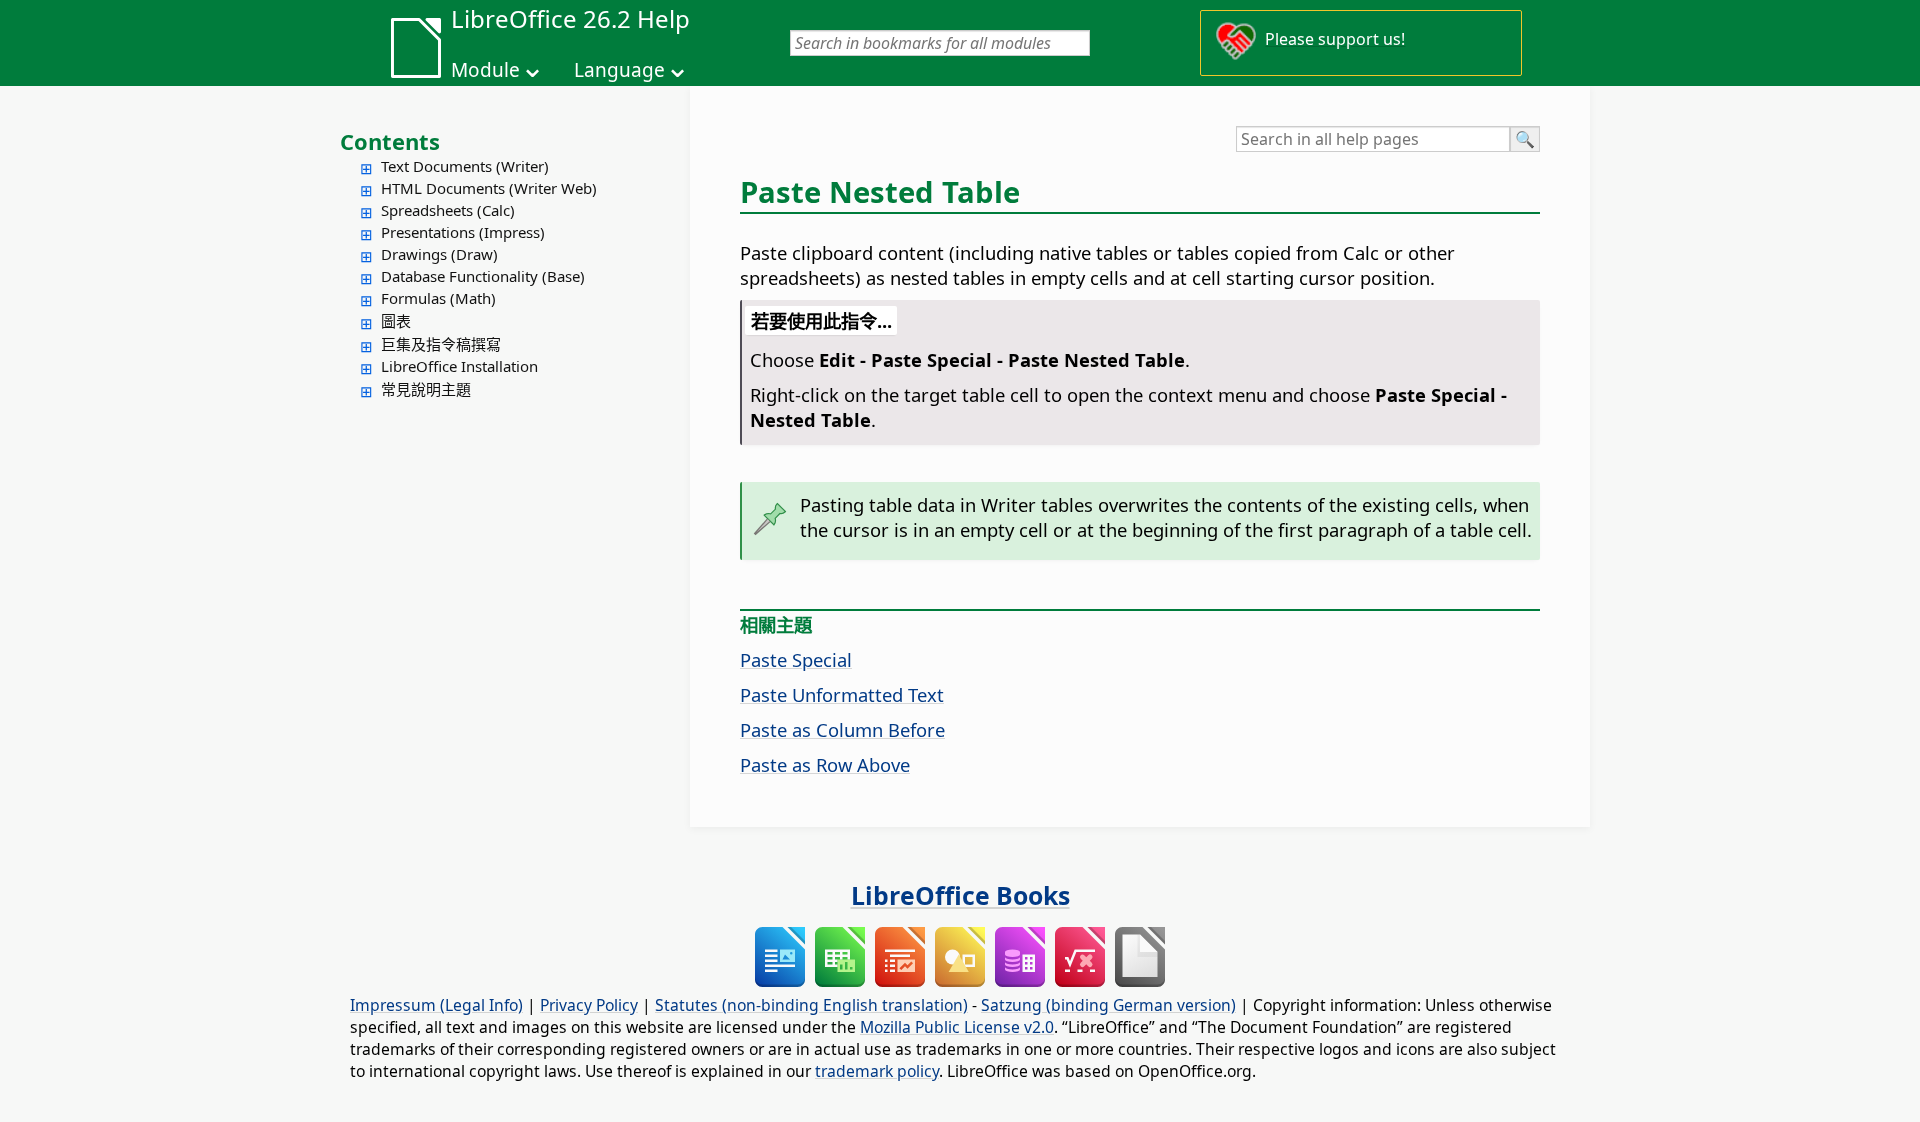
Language (619, 70)
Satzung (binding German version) (1108, 1005)
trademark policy (877, 1071)
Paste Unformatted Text (842, 694)
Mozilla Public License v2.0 (957, 1027)
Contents (390, 141)
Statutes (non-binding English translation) (811, 1005)
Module (485, 70)
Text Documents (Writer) (465, 166)
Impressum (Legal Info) (436, 1005)
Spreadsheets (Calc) (448, 210)
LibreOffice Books (960, 895)
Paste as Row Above (825, 764)
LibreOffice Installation (459, 366)
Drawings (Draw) (439, 254)
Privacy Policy (589, 1005)
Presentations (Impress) (463, 232)
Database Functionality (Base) (483, 276)
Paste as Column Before (842, 729)
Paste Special (796, 659)
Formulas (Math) (438, 298)
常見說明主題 (426, 389)
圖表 (396, 321)
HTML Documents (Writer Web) (489, 188)
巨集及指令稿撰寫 (441, 344)
